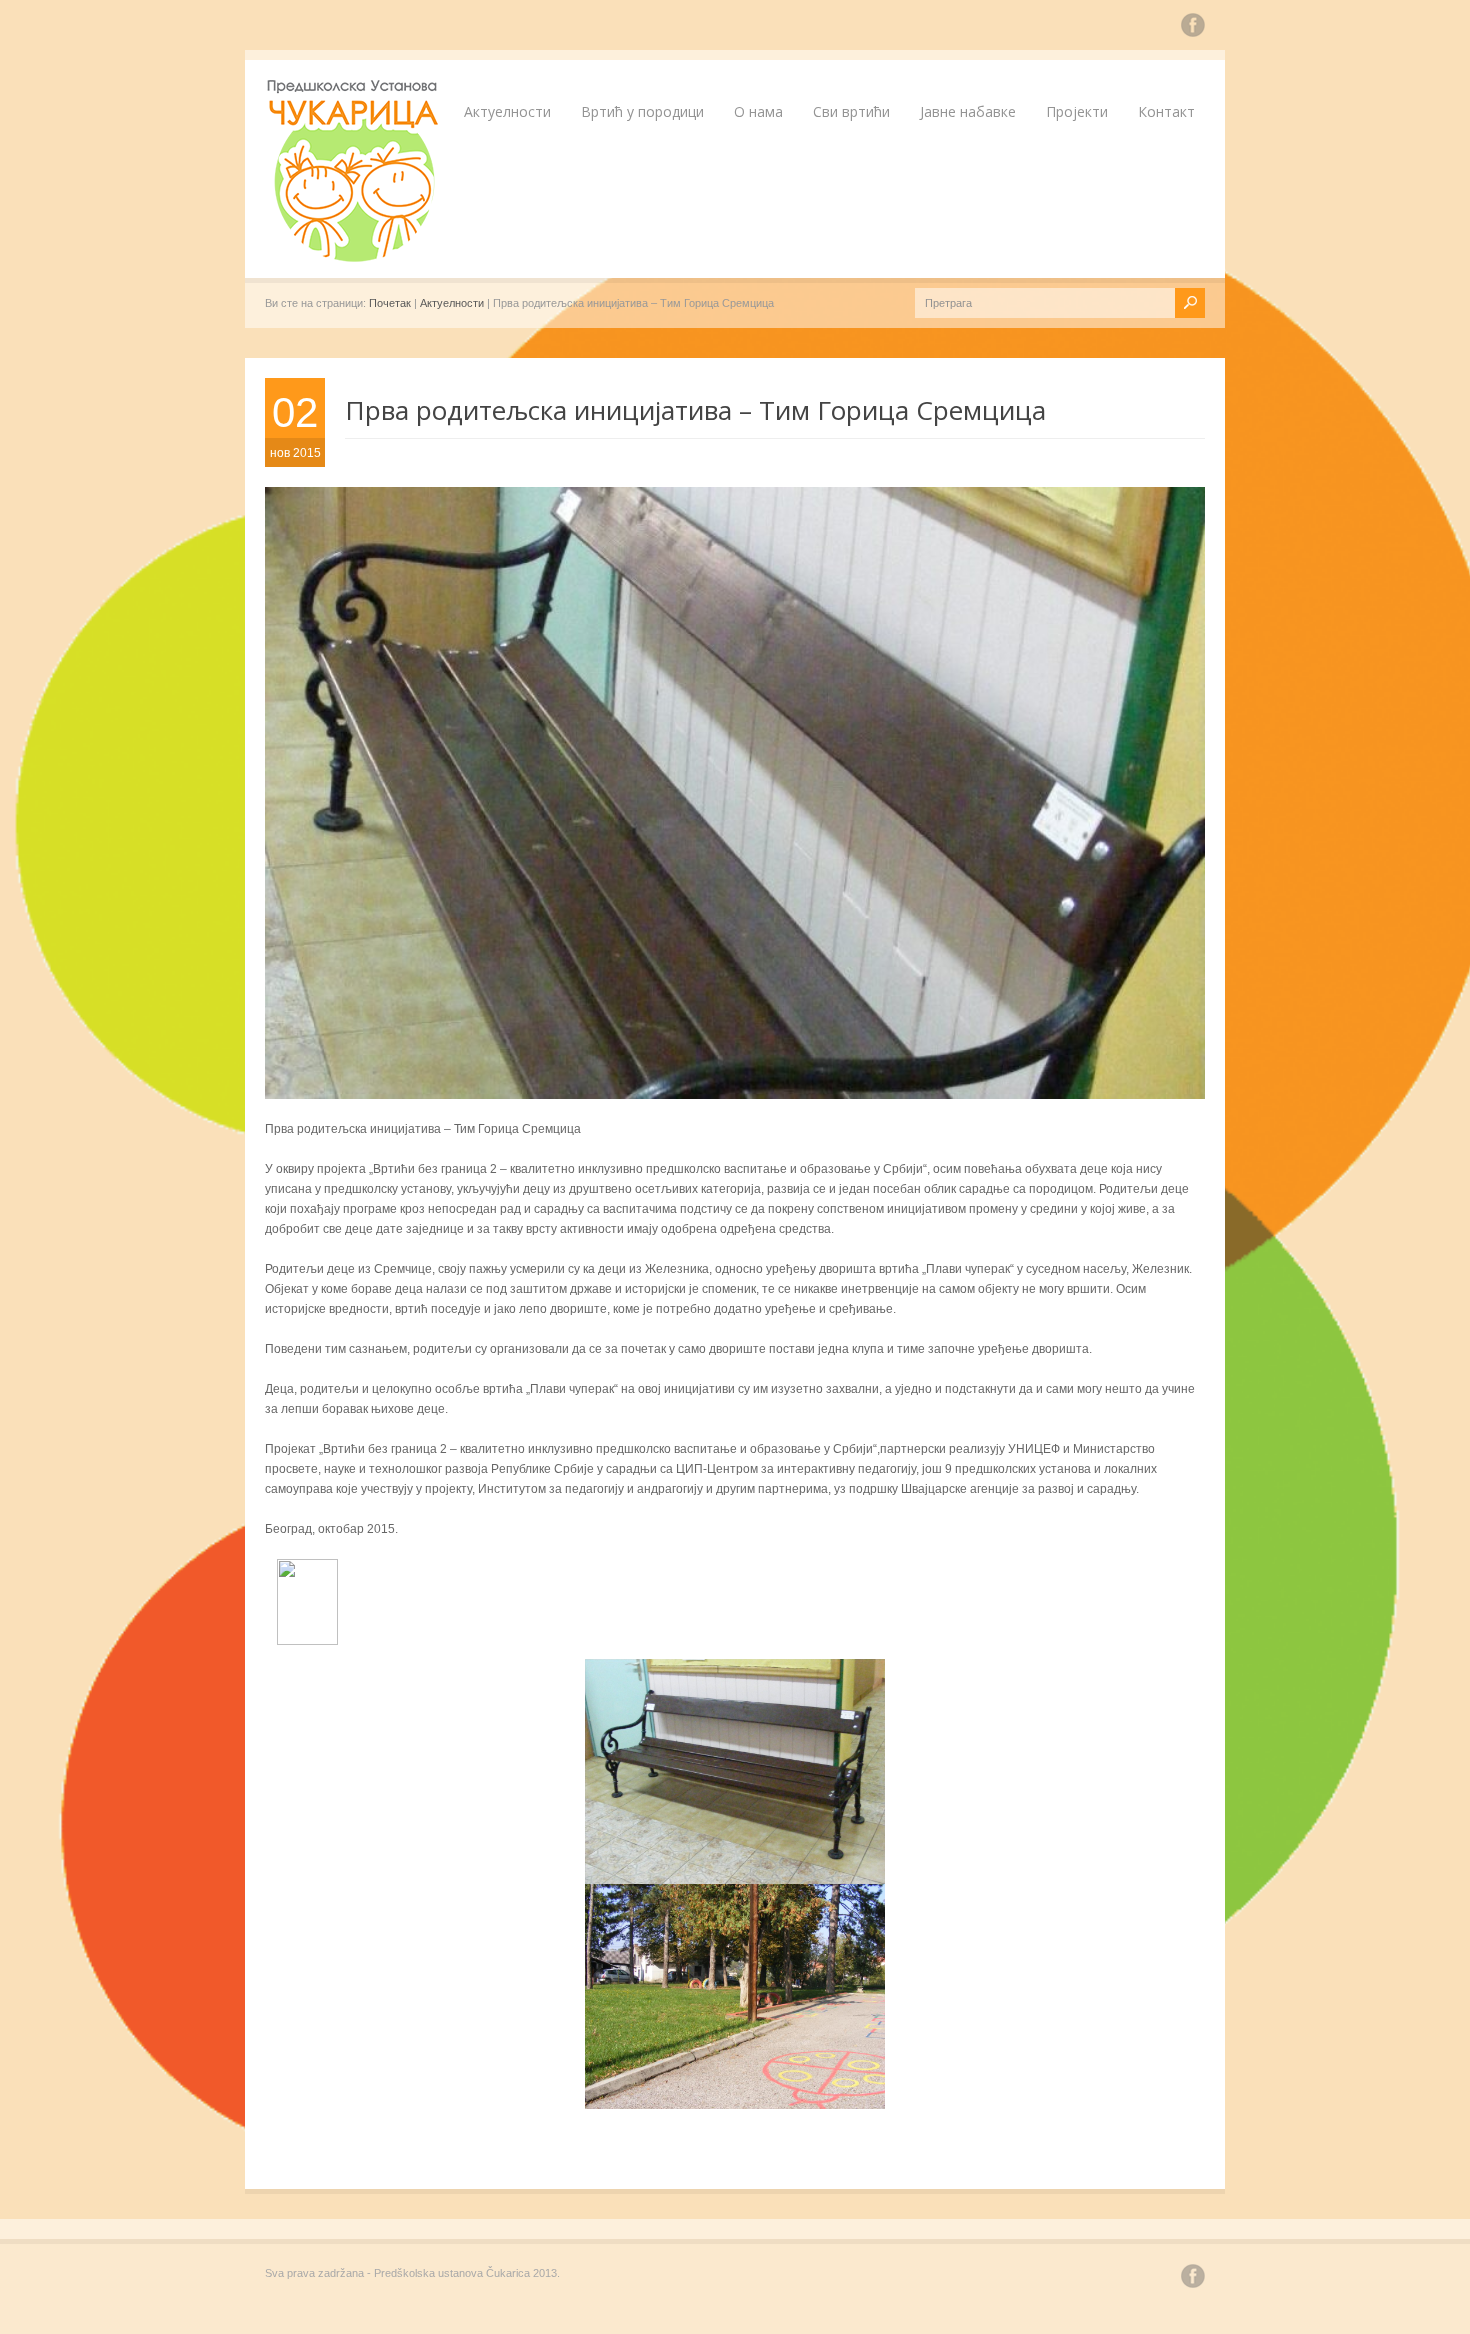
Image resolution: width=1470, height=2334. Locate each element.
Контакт (1166, 111)
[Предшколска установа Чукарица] (355, 258)
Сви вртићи (851, 111)
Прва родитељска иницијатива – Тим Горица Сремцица (695, 410)
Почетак (390, 303)
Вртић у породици (642, 111)
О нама (758, 111)
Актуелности (507, 111)
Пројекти (1077, 111)
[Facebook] (1193, 28)
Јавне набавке (968, 111)
